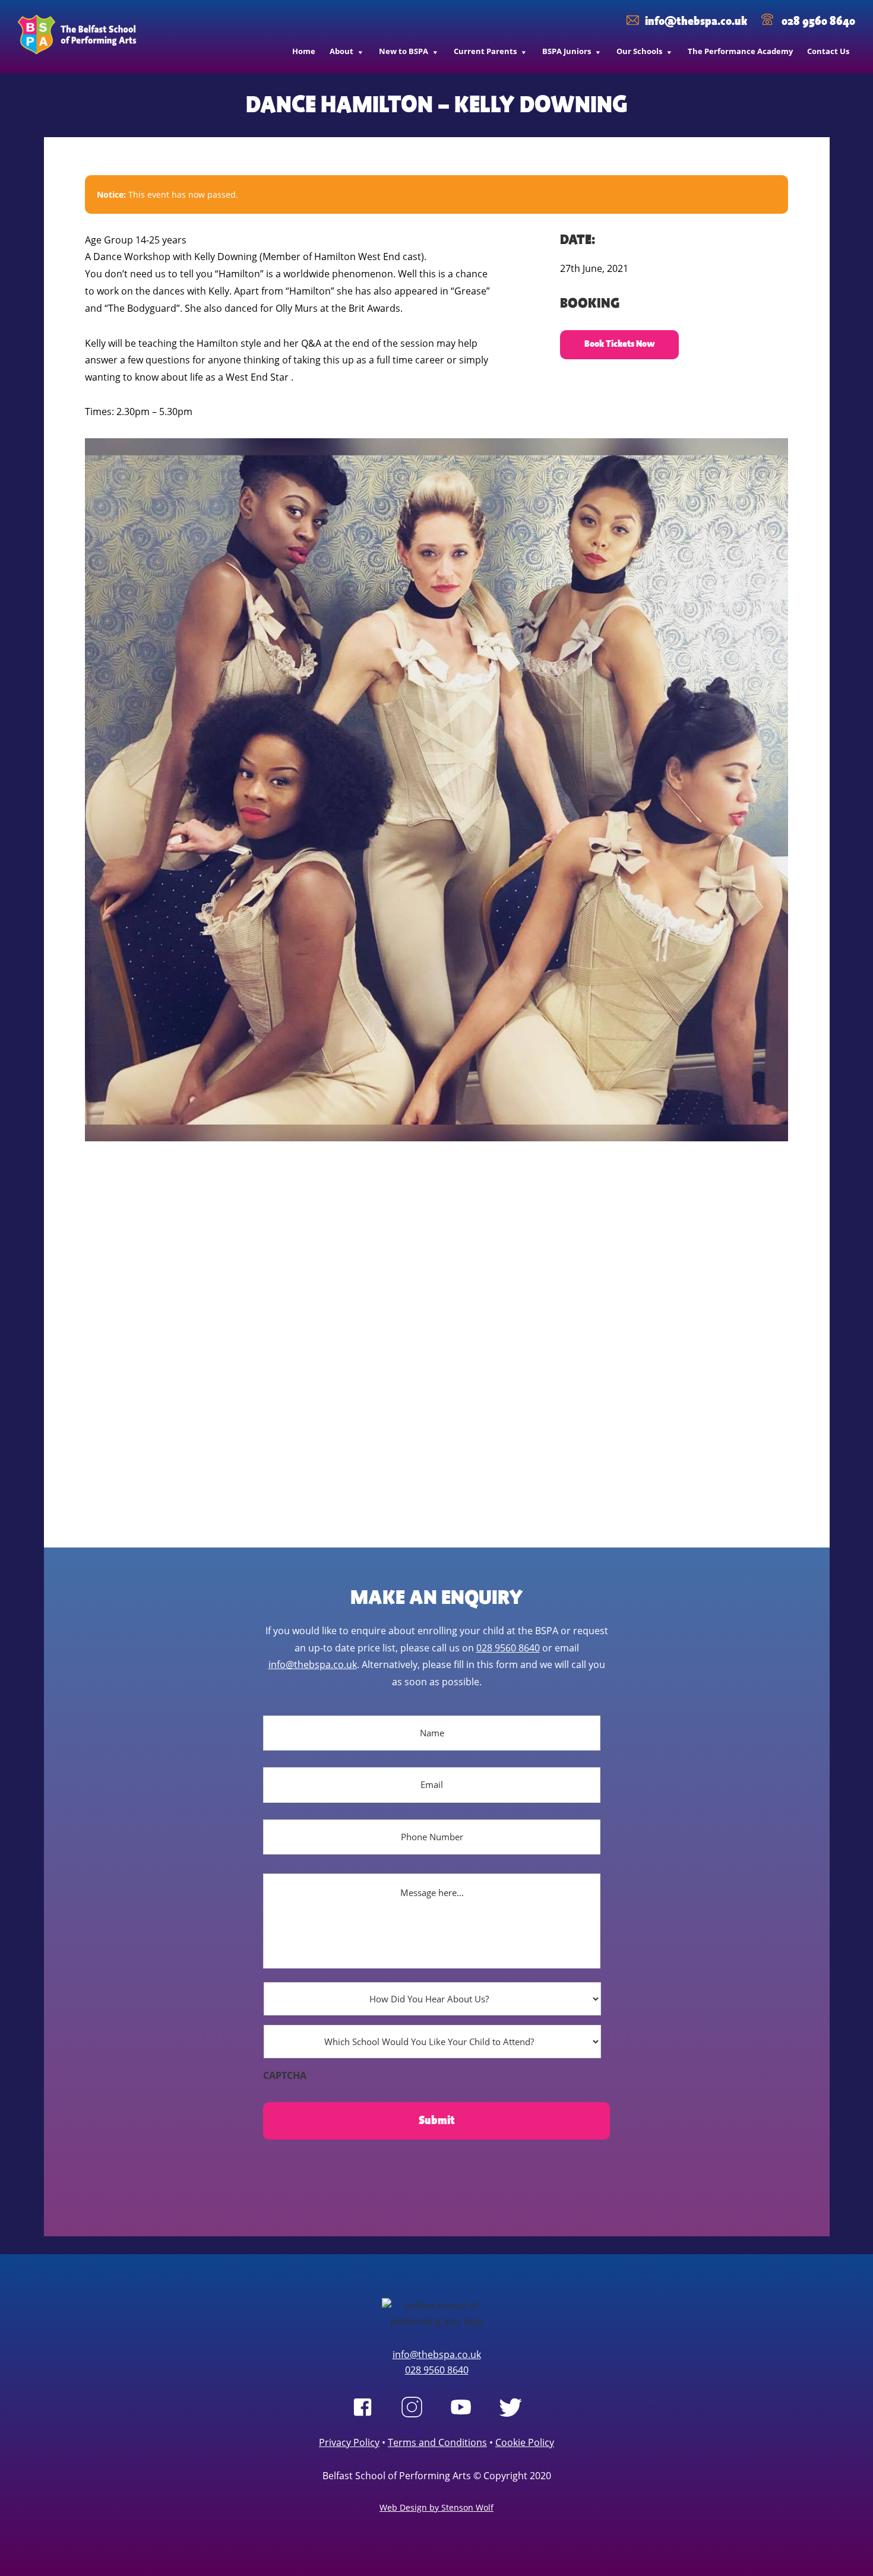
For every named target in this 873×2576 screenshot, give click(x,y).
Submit (437, 2121)
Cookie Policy (525, 2442)
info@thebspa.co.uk (696, 21)
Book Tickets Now (620, 344)
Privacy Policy (349, 2442)
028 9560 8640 (817, 21)
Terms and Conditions (437, 2442)
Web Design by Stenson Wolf (436, 2507)
